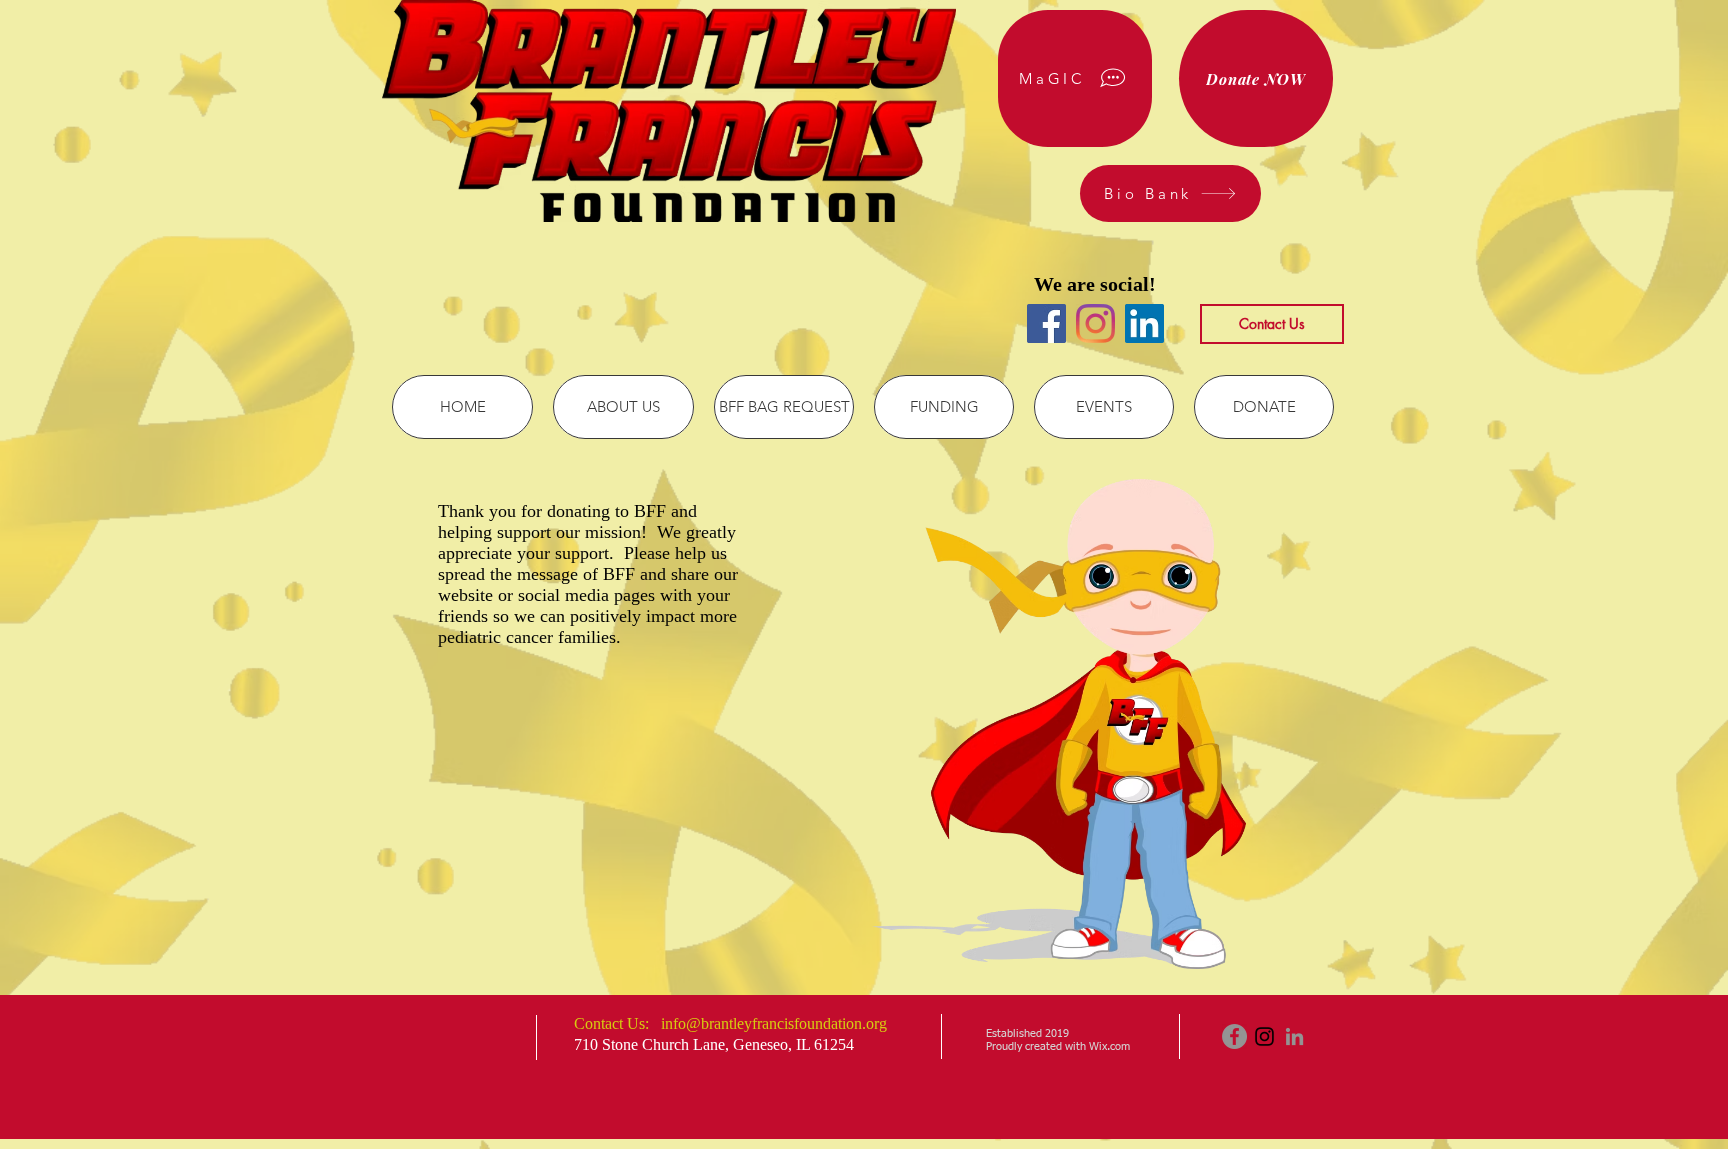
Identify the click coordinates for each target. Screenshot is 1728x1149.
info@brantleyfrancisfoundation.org (774, 1023)
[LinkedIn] (1144, 323)
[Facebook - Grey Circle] (1234, 1036)
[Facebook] (1046, 323)
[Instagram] (1095, 323)
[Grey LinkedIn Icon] (1294, 1036)
